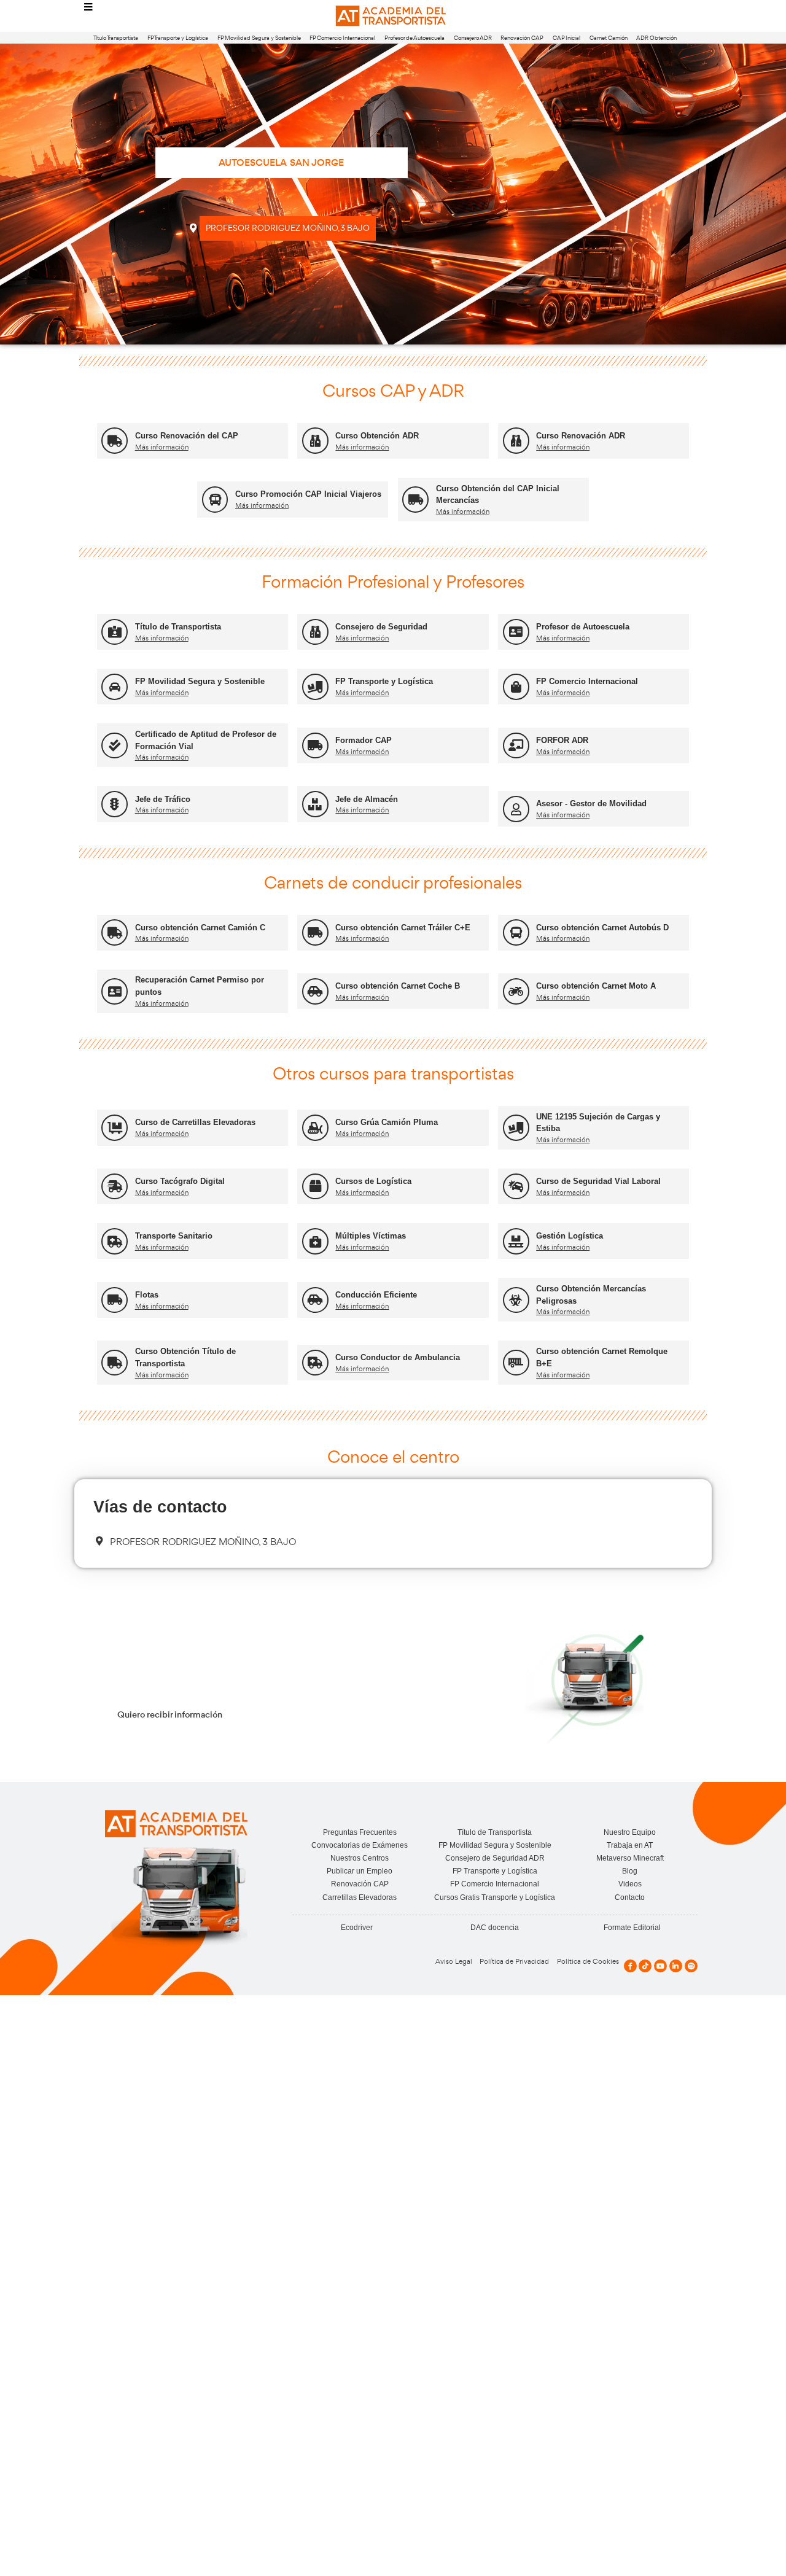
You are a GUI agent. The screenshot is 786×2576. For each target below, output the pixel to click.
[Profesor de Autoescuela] (516, 632)
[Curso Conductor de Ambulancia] (315, 1363)
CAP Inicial (566, 38)
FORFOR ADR (562, 740)
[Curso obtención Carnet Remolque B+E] (516, 1363)
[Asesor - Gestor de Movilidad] (516, 809)
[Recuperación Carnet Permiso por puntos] (115, 991)
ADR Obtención (656, 38)
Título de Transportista (178, 627)
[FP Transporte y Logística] (315, 687)
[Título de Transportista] (115, 632)
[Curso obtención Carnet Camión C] (115, 932)
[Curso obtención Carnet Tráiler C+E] (315, 932)
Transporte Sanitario (174, 1236)
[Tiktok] (645, 1966)
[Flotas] (115, 1300)
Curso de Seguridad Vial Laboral (598, 1181)
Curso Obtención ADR (377, 436)
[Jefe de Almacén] (315, 804)
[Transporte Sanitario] (115, 1241)
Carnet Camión (609, 38)
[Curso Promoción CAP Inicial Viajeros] (215, 500)
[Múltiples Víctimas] (315, 1241)
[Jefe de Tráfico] (115, 804)
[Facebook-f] (630, 1966)
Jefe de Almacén (367, 799)
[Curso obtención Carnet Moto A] (516, 991)
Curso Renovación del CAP (187, 436)
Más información (162, 447)
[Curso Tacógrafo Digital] (115, 1187)
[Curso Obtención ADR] (315, 441)
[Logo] (393, 16)
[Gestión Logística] (516, 1241)
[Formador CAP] (315, 746)
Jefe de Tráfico (163, 799)
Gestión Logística (570, 1236)
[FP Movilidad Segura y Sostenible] (115, 687)
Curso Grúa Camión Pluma (387, 1122)
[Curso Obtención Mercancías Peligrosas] (516, 1300)
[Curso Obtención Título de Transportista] (115, 1363)
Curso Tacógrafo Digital (180, 1181)
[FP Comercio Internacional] (516, 687)
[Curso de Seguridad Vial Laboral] (516, 1187)
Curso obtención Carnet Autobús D (602, 928)
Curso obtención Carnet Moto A (596, 986)
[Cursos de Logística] (315, 1187)
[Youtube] (660, 1966)
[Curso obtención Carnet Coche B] (315, 991)
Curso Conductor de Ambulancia (398, 1357)
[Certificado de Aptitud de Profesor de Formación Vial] (115, 746)
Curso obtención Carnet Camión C (200, 928)
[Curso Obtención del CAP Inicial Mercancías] (415, 500)
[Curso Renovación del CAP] (115, 441)
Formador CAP (364, 740)
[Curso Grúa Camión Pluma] (315, 1128)
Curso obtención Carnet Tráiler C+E (403, 928)
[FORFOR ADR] (516, 746)
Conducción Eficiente (376, 1295)
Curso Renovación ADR (581, 436)
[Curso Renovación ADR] (516, 441)
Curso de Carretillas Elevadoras (195, 1122)
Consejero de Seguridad (381, 627)
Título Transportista (116, 38)
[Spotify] (691, 1966)
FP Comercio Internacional (342, 38)
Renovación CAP (522, 38)
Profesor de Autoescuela (414, 38)
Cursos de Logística (373, 1181)
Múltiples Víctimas (371, 1236)
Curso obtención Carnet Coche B (398, 986)
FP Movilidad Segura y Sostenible (259, 38)
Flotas (147, 1295)
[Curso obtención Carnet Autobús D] (516, 932)
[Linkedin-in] (676, 1966)
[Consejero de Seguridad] (315, 632)
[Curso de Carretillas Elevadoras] (115, 1128)
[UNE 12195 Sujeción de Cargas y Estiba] (516, 1128)
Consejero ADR (473, 38)
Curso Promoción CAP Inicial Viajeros (308, 494)
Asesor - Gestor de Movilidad (591, 804)
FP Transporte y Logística (178, 38)
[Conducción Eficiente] (315, 1300)
